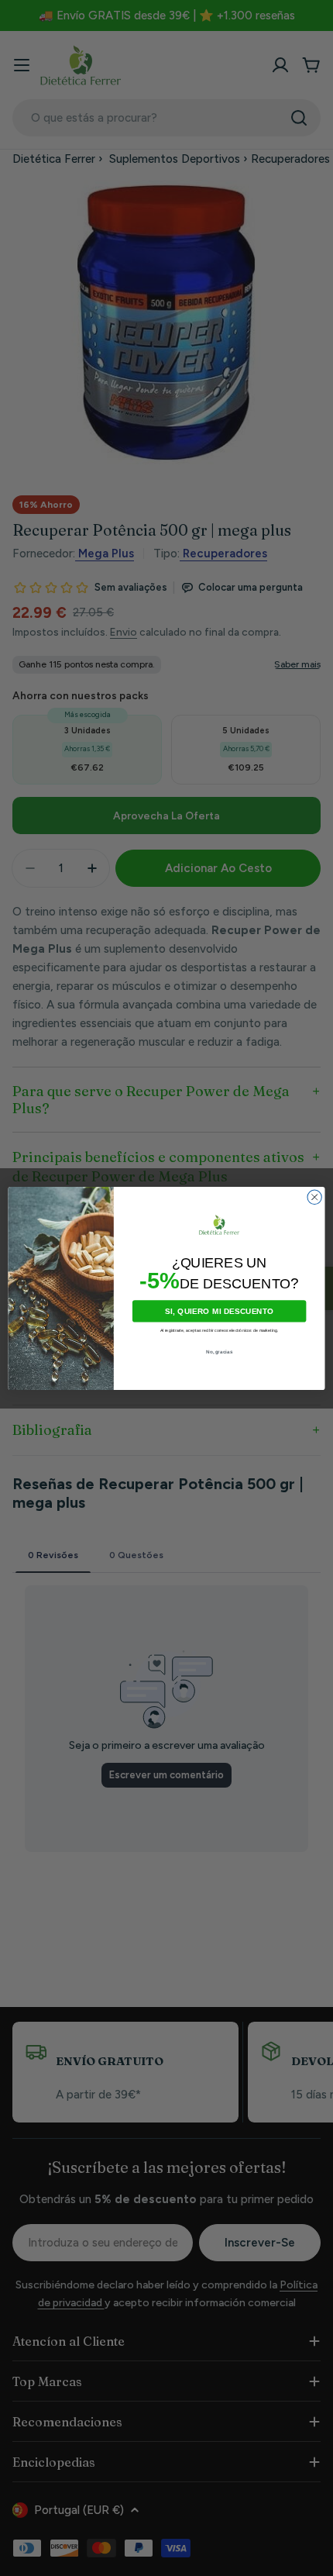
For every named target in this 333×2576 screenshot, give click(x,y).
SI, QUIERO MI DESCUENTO (220, 1311)
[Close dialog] (314, 1197)
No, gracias (219, 1352)
